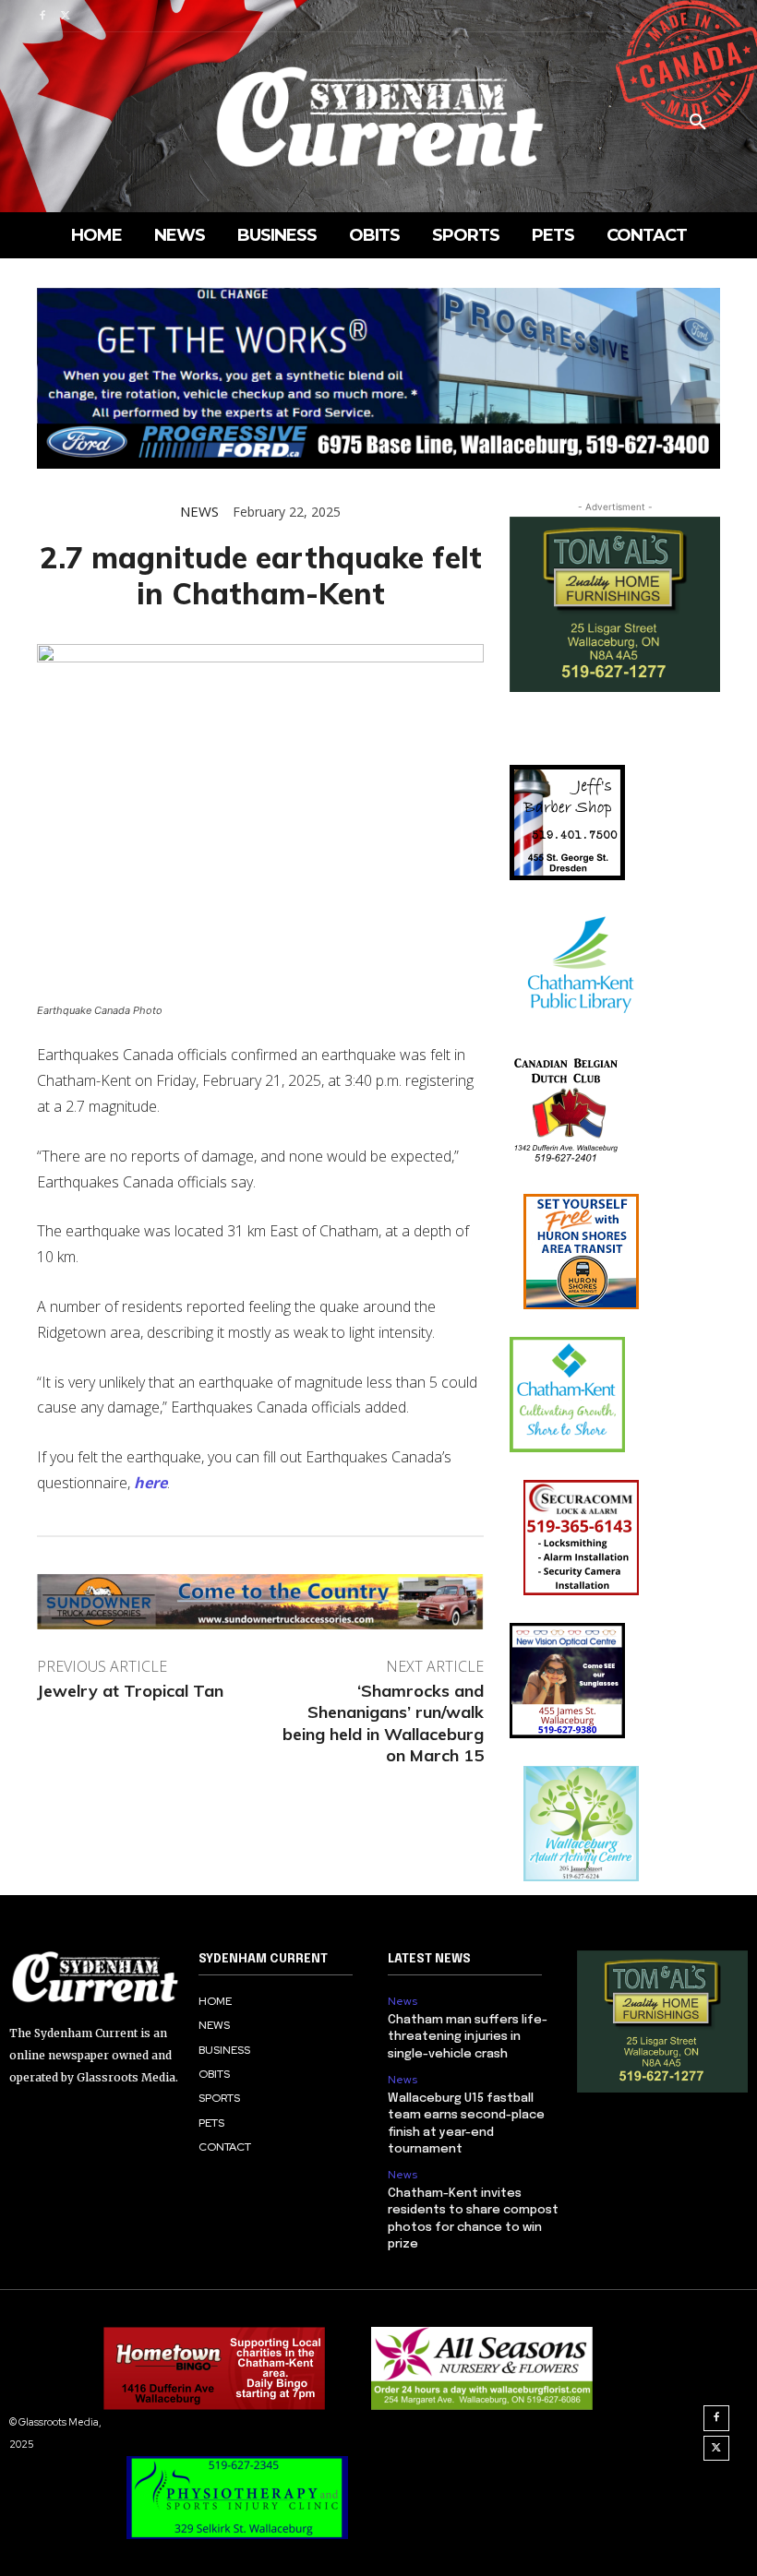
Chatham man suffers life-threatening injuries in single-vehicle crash (468, 2037)
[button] (698, 123)
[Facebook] (42, 16)
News (199, 512)
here (150, 1483)
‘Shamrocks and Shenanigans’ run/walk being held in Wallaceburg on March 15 (383, 1723)
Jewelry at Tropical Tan (130, 1691)
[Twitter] (65, 16)
